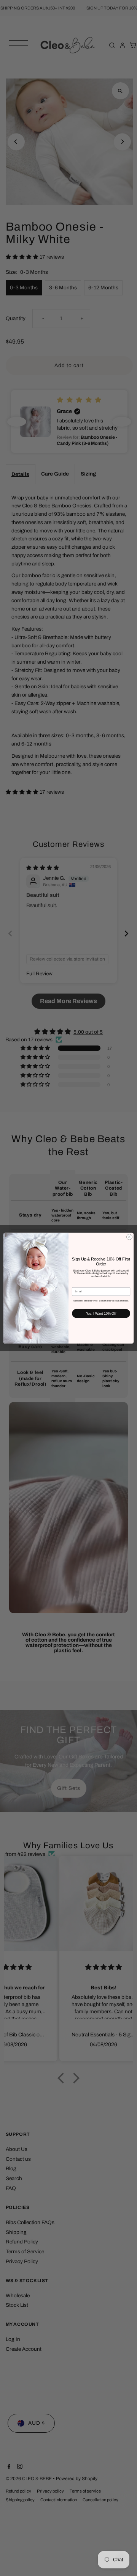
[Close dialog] (129, 1237)
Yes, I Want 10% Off (101, 1313)
